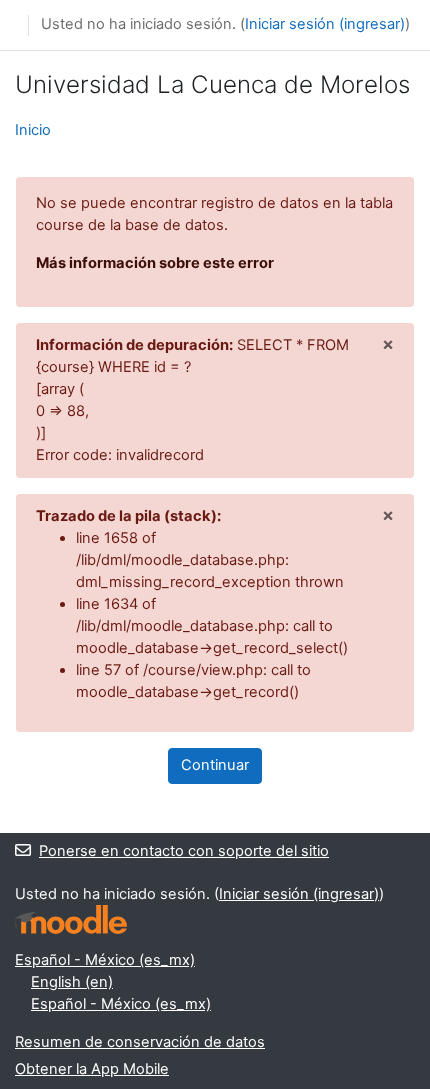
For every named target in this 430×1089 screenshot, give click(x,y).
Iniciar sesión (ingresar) (325, 24)
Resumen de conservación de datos (140, 1042)
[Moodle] (71, 919)
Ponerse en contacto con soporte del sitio (184, 851)
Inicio (33, 130)
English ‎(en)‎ (72, 982)
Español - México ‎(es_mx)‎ (105, 960)
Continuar (215, 765)
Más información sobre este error (155, 263)
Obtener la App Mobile (92, 1069)
